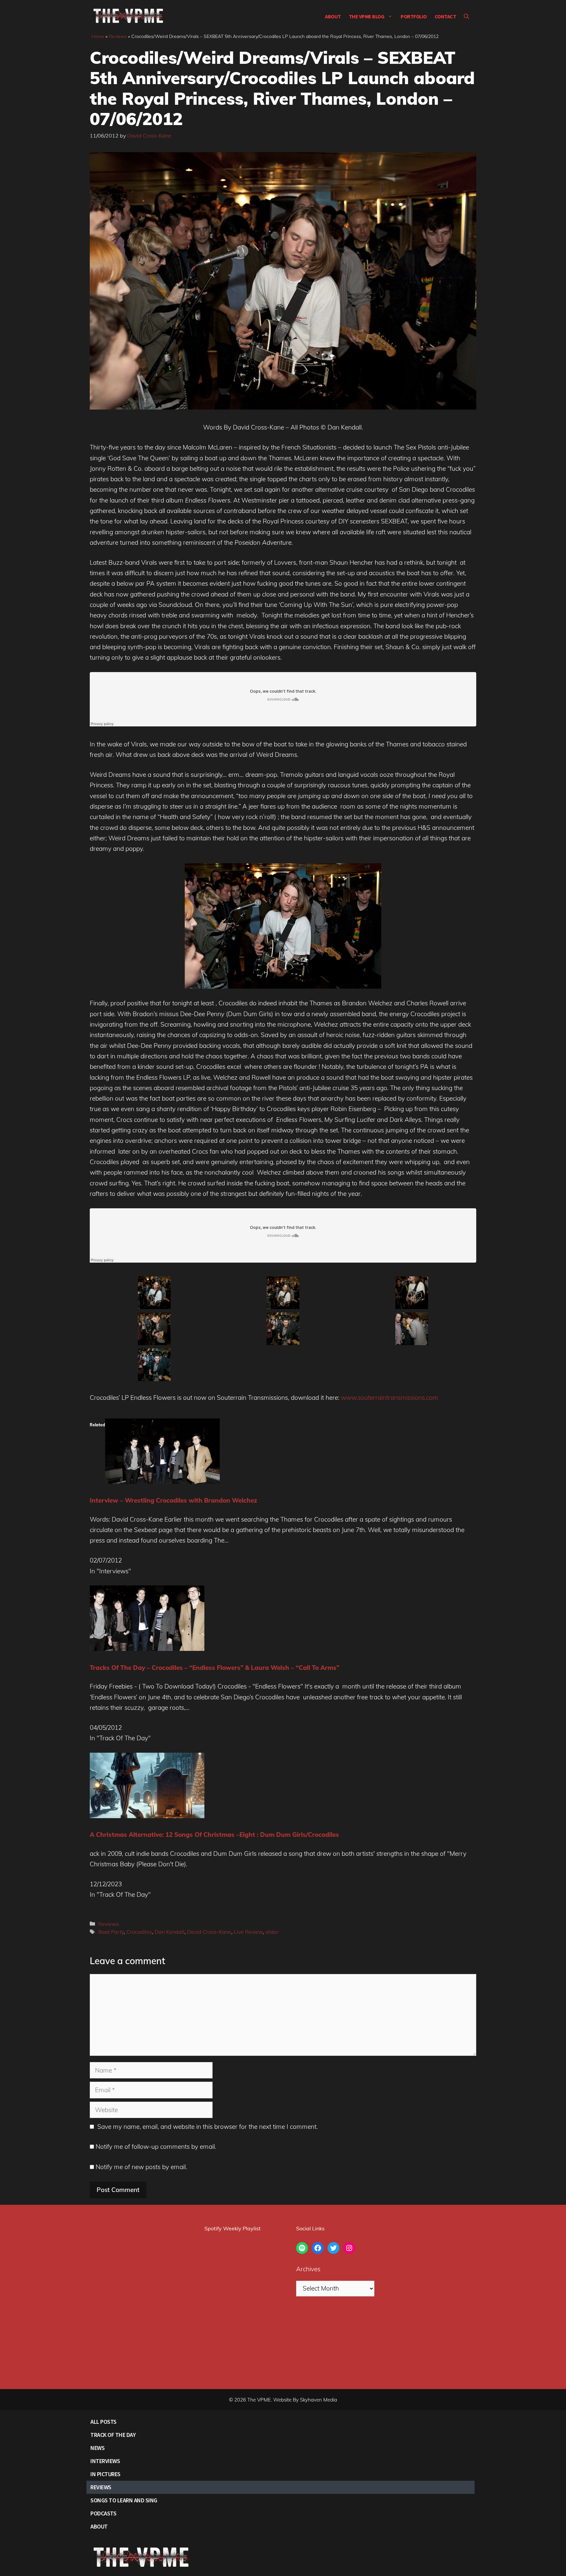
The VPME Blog (367, 16)
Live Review (248, 1932)
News (97, 2448)
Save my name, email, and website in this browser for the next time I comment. (208, 2127)
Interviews (105, 2461)
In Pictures (105, 2474)
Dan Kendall (170, 1932)
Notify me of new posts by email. (141, 2167)
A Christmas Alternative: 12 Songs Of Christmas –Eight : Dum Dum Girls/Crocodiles (214, 1835)
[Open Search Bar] (466, 16)
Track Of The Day (113, 2435)
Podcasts (103, 2513)
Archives (308, 2269)
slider (272, 1932)
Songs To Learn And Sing (124, 2500)
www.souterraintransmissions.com (390, 1398)
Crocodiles (139, 1932)
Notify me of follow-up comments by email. (156, 2147)
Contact (445, 16)
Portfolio (414, 16)
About (333, 16)
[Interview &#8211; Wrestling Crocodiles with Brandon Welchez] (162, 1482)
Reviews (118, 36)
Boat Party (111, 1932)
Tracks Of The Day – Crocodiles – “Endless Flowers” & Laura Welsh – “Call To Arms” (215, 1668)
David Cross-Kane (209, 1932)
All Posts (104, 2422)
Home (98, 36)
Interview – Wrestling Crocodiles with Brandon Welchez (173, 1500)
